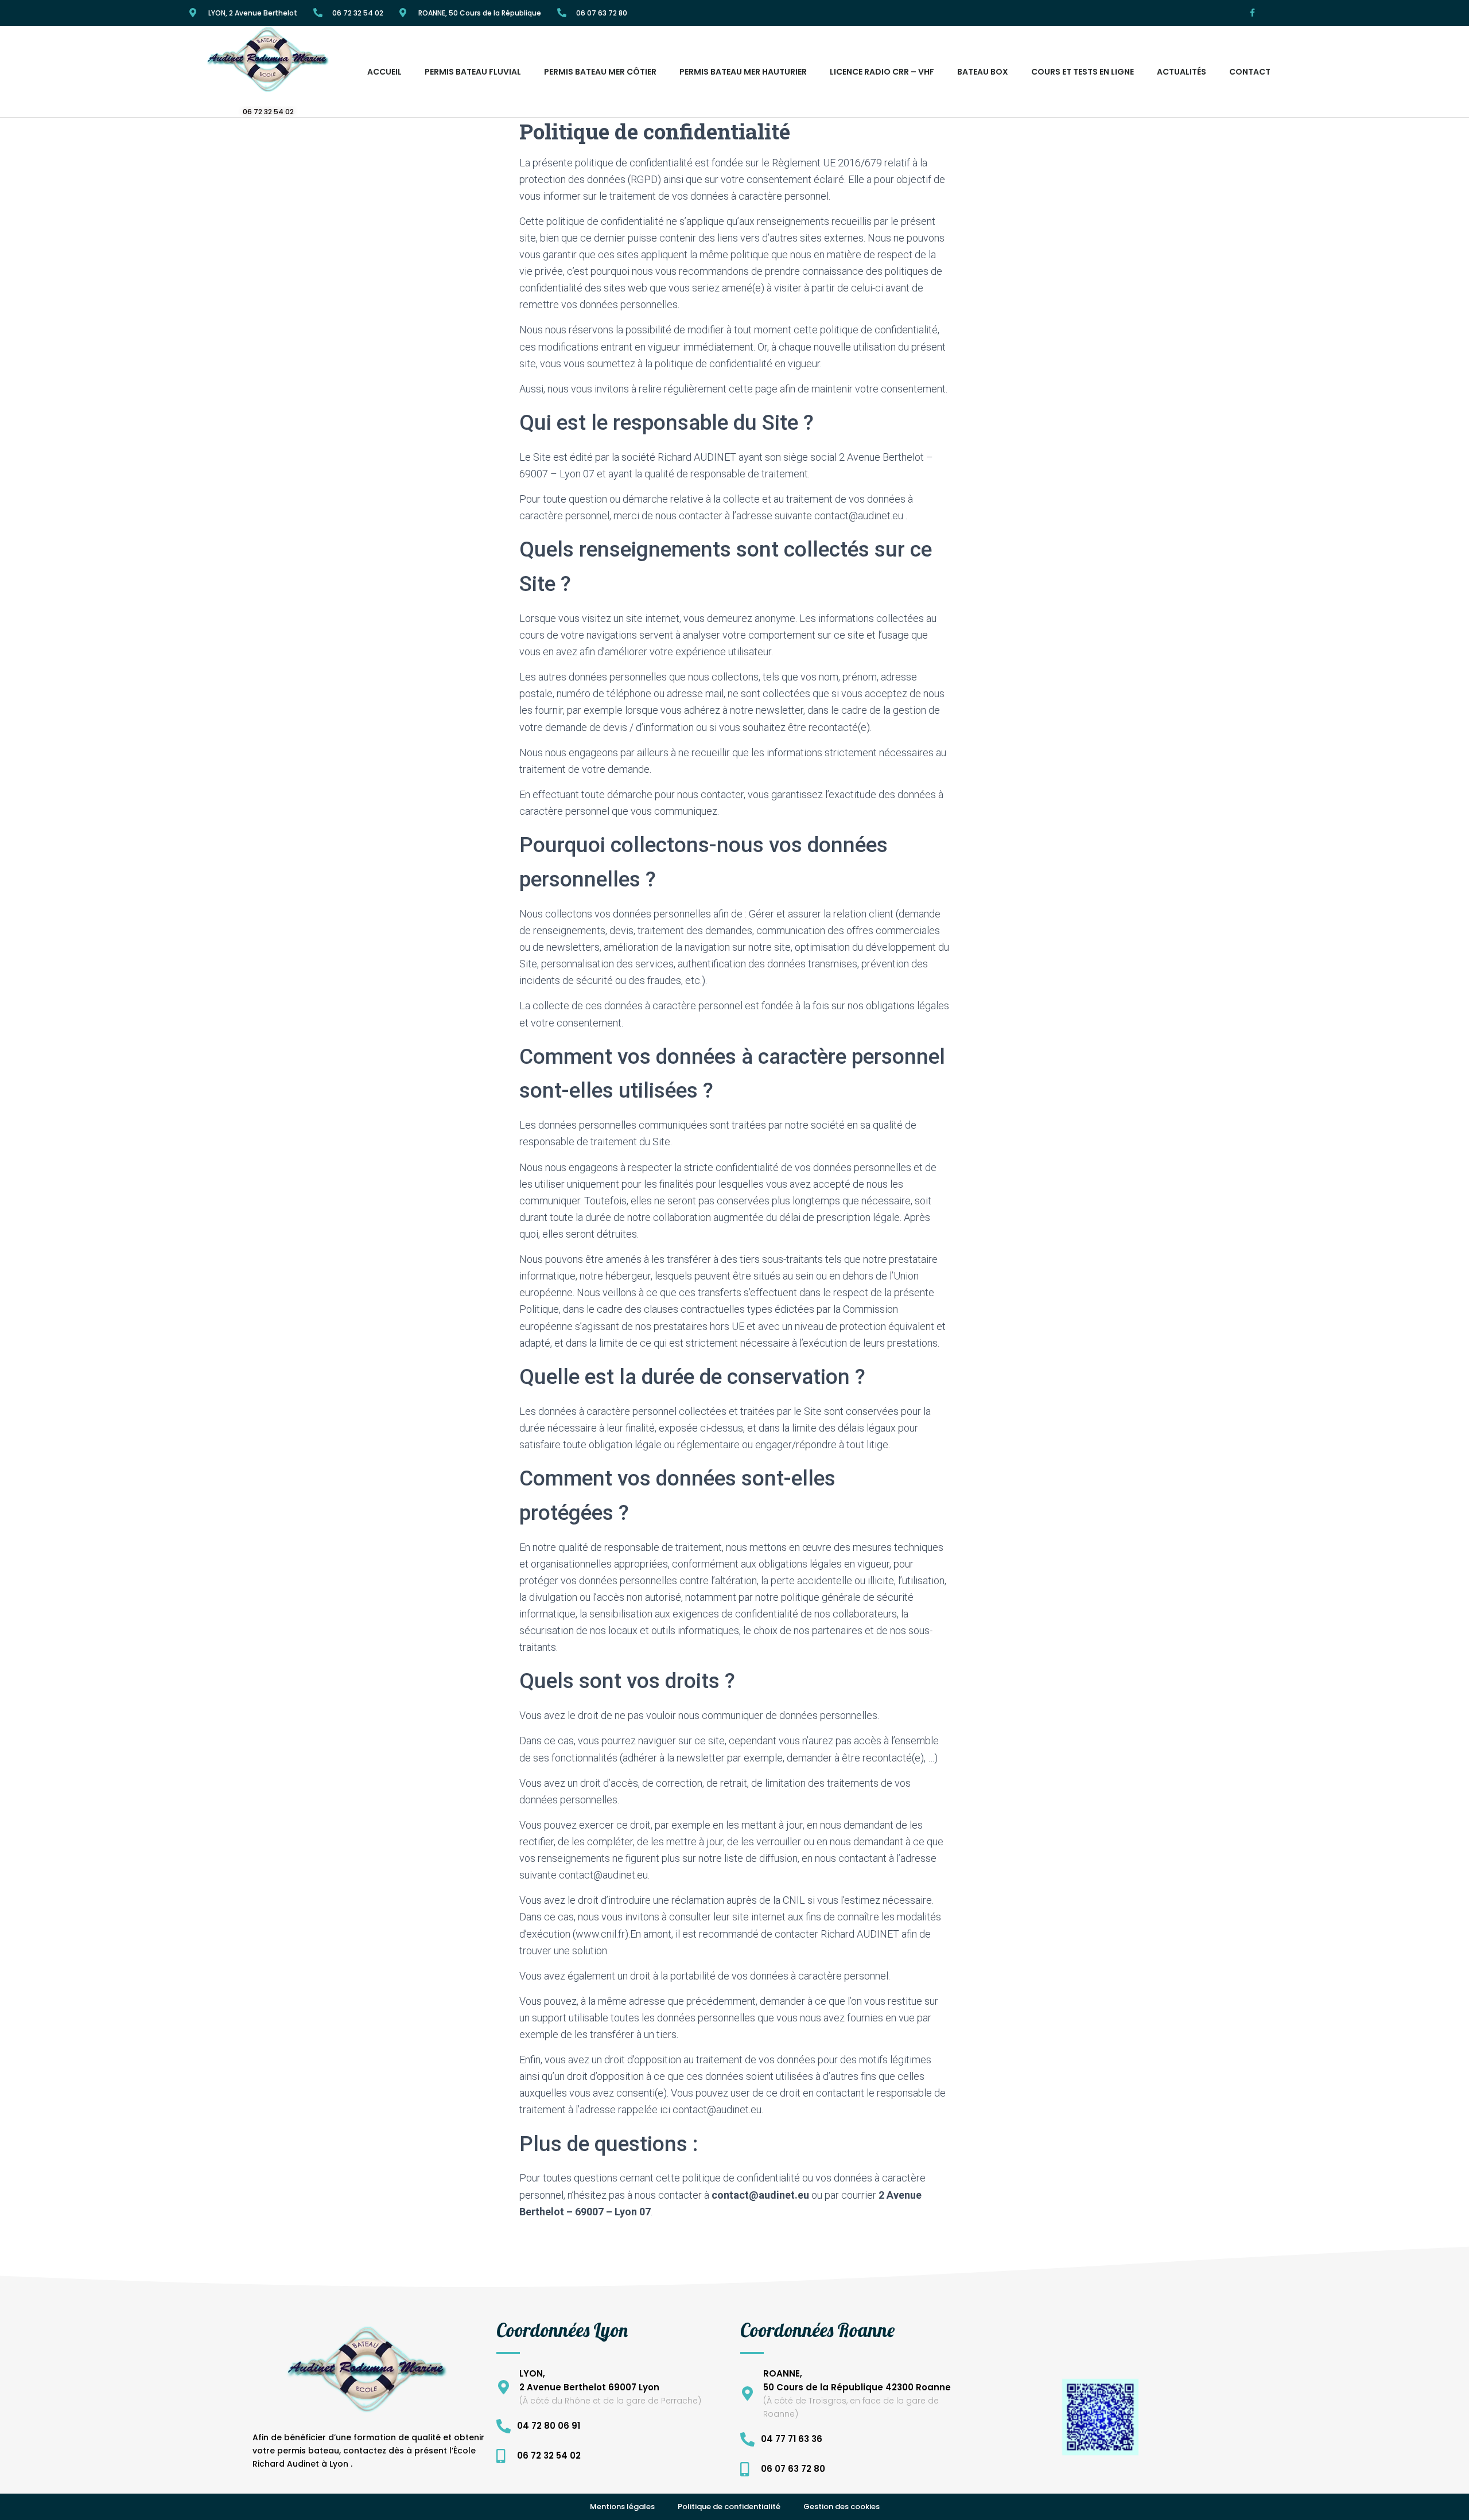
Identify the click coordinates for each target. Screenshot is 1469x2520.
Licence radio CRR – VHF (882, 72)
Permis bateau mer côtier (600, 72)
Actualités (1182, 72)
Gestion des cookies (842, 2507)
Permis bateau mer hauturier (743, 72)
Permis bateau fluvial (473, 72)
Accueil (384, 72)
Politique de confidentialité (729, 2507)
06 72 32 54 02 (358, 13)
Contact (1250, 72)
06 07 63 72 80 (602, 13)
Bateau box (983, 72)
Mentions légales (622, 2507)
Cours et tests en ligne (1083, 72)
